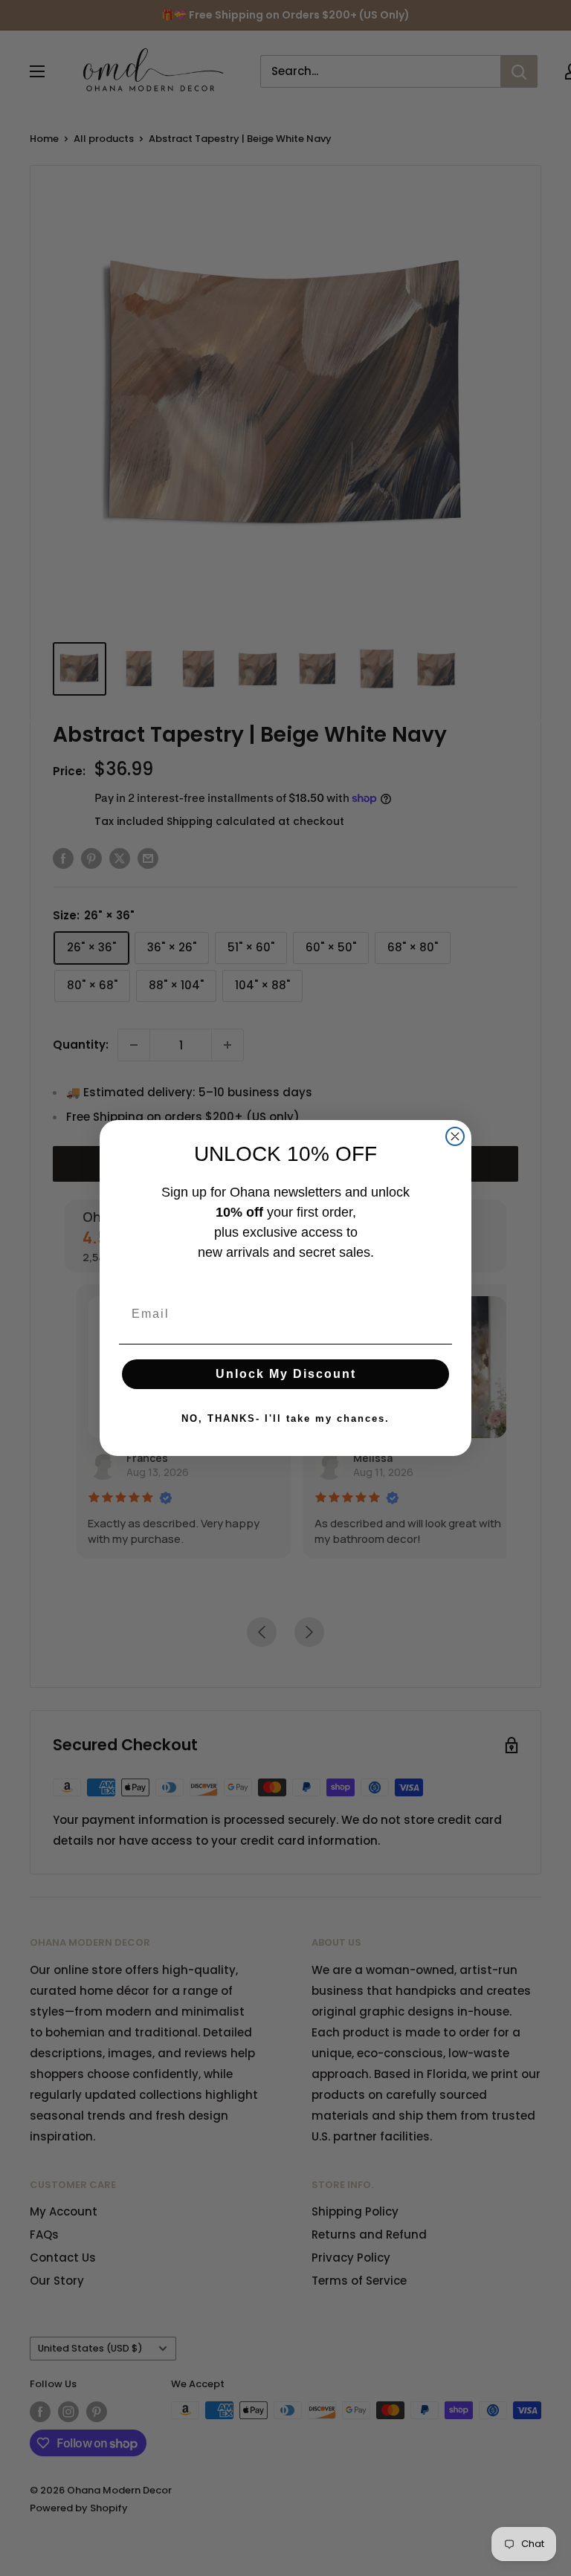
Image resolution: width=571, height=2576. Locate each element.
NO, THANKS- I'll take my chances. (285, 1418)
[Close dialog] (455, 1136)
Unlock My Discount (286, 1374)
